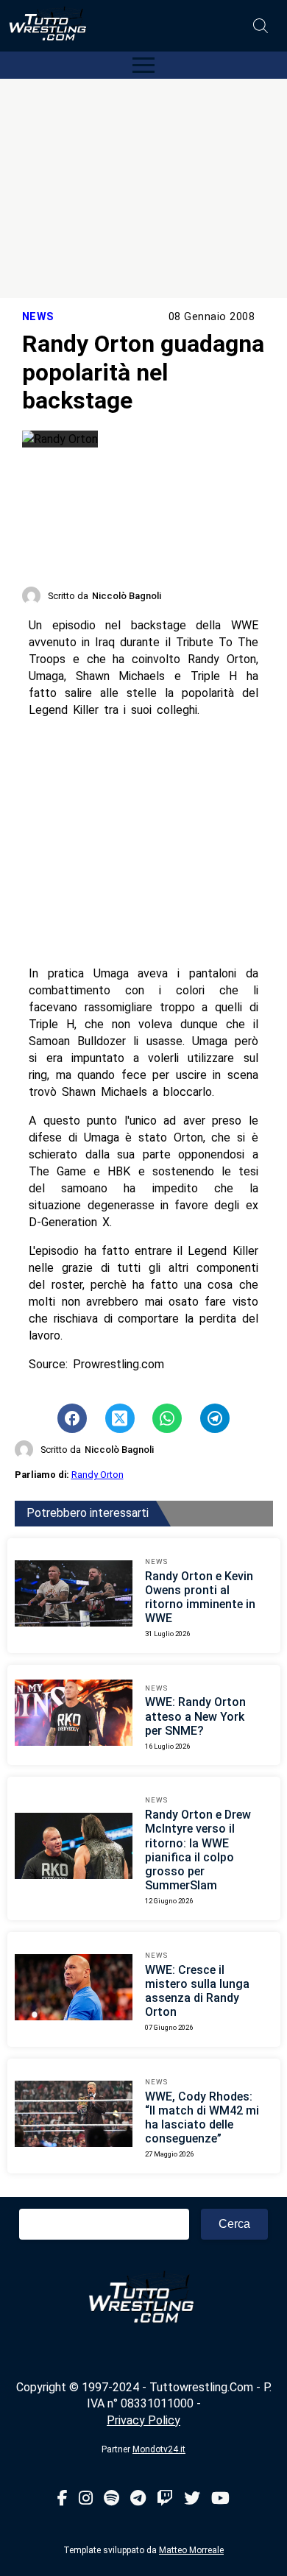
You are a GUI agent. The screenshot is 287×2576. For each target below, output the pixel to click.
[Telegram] (138, 2499)
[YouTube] (220, 2499)
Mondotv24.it (159, 2449)
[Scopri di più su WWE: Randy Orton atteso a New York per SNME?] (74, 1715)
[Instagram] (86, 2499)
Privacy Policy (143, 2420)
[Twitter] (192, 2499)
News (38, 317)
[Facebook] (63, 2499)
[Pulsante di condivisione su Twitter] (120, 1418)
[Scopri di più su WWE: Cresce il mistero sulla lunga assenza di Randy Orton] (74, 1989)
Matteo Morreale (191, 2550)
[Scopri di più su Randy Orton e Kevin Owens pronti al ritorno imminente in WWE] (74, 1596)
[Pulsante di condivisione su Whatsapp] (167, 1418)
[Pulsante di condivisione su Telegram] (215, 1418)
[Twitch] (165, 2499)
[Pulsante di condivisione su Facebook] (72, 1418)
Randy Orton (98, 1475)
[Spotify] (111, 2499)
